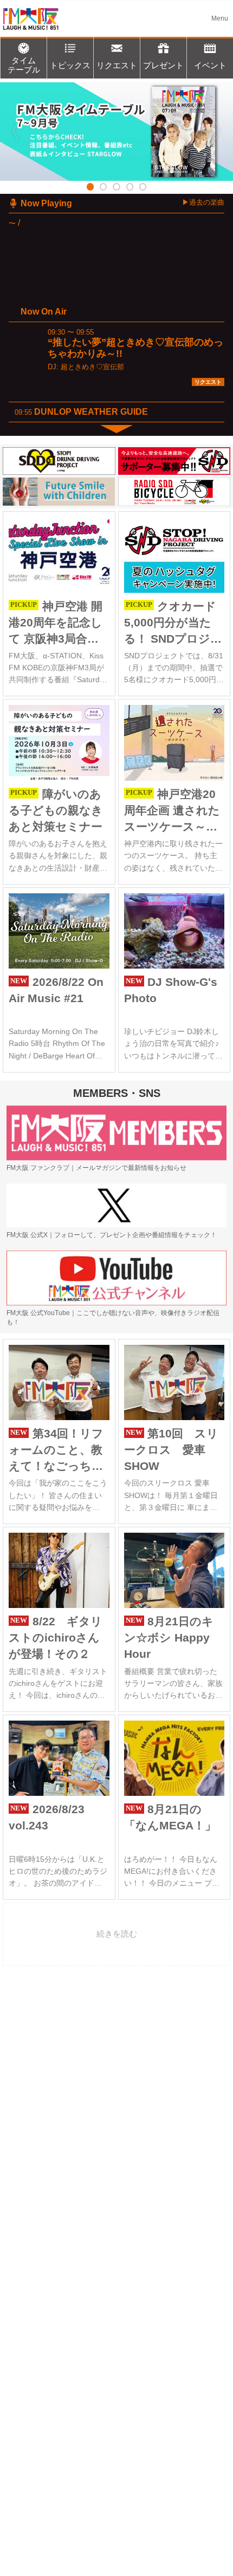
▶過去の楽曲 (203, 202)
